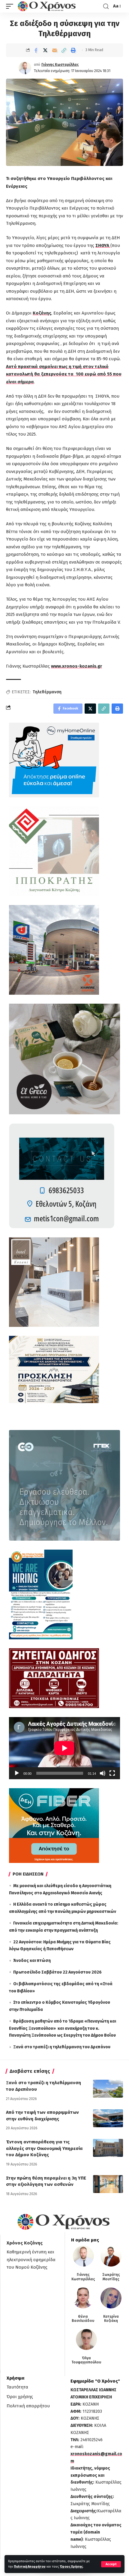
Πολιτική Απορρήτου (30, 2567)
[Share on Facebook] (36, 50)
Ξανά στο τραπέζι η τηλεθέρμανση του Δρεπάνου (62, 2047)
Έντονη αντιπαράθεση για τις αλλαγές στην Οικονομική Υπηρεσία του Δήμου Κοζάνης (44, 2148)
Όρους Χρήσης (71, 2567)
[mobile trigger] (11, 6)
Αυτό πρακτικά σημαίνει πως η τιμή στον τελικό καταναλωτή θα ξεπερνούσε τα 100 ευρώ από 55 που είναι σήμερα (64, 374)
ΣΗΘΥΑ (103, 245)
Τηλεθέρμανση (47, 692)
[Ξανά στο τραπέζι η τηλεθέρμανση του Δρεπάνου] (108, 2089)
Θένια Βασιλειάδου (83, 2319)
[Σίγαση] (103, 1773)
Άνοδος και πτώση (32, 1961)
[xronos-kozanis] (47, 6)
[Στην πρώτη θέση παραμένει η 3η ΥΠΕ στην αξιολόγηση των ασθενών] (108, 2184)
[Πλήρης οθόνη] (112, 1773)
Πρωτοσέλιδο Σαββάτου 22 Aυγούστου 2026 (57, 1972)
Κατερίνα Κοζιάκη (111, 2319)
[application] (64, 1748)
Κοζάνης (42, 313)
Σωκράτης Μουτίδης (111, 2277)
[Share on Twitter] (45, 50)
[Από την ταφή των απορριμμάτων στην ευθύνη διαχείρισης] (108, 2118)
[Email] (55, 50)
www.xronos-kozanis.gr (76, 666)
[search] (106, 6)
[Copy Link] (64, 50)
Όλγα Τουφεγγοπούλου (86, 2360)
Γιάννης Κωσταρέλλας (60, 65)
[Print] (73, 50)
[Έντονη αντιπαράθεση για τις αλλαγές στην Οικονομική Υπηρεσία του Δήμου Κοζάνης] (108, 2148)
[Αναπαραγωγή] (17, 1773)
